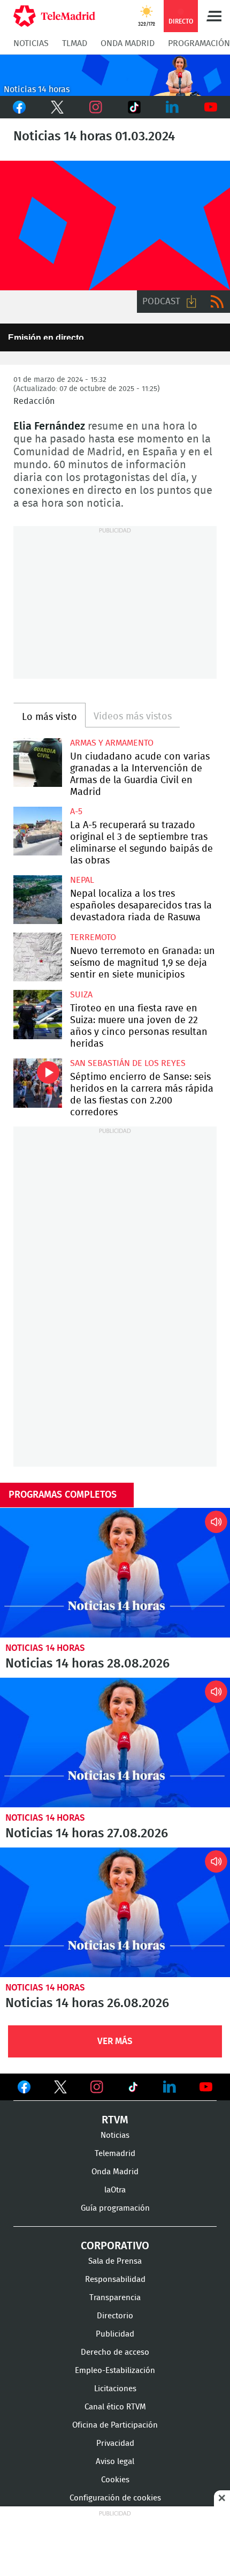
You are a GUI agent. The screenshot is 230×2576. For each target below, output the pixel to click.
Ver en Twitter (60, 2089)
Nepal (82, 880)
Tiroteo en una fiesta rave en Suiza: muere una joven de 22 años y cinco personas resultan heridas (38, 1014)
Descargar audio (191, 302)
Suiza (81, 995)
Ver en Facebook (24, 2089)
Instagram (96, 107)
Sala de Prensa (115, 2261)
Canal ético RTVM (115, 2407)
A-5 (76, 812)
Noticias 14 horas (45, 1648)
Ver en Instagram (97, 2087)
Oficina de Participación (115, 2425)
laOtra (115, 2190)
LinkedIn (173, 107)
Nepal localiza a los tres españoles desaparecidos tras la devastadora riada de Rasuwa (38, 900)
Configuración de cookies (115, 2498)
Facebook (19, 107)
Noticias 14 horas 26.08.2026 (115, 1912)
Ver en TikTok (133, 2089)
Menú (214, 16)
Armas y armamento (112, 743)
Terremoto (93, 937)
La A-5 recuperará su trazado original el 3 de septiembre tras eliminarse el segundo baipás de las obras (38, 831)
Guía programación (115, 2208)
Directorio (115, 2316)
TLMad (75, 43)
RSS (217, 302)
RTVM (115, 2120)
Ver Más (115, 2041)
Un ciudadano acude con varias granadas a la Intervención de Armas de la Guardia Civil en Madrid (38, 763)
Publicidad (115, 2334)
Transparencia (115, 2298)
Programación (199, 43)
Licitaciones (115, 2389)
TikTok (133, 107)
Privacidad (115, 2443)
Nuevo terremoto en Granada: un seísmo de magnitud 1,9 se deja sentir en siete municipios (38, 957)
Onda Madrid (128, 43)
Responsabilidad (115, 2280)
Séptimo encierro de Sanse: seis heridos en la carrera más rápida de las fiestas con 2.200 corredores (38, 1083)
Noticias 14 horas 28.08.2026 (115, 1573)
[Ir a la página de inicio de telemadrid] (54, 16)
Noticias (31, 43)
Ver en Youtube (206, 2087)
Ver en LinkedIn (170, 2087)
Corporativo (115, 2246)
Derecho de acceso (115, 2352)
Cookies (115, 2480)
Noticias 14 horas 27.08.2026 (115, 1743)
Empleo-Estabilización (115, 2371)
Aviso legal (115, 2462)
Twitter (58, 107)
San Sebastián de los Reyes (128, 1063)
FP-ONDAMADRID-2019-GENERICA (115, 226)
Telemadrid (115, 2154)
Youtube (211, 107)
